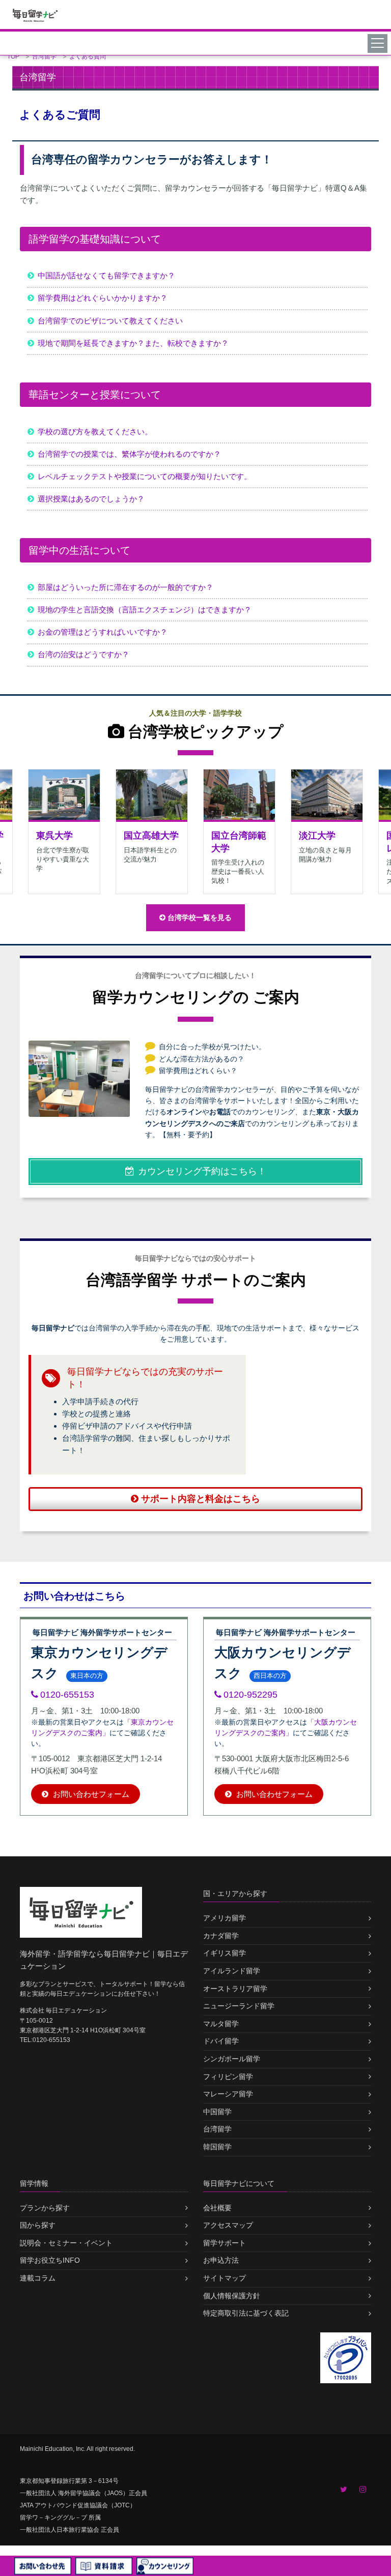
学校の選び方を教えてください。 (95, 432)
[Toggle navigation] (379, 43)
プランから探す (45, 2208)
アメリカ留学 (225, 1918)
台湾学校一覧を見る (200, 917)
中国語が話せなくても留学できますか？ (106, 275)
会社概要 (217, 2208)
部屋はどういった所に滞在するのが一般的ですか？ (125, 587)
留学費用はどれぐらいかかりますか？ (103, 298)
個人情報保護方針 (232, 2296)
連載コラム (38, 2278)
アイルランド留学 (232, 1971)
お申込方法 (221, 2260)
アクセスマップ (228, 2225)
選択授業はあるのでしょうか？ (91, 499)
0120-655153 (67, 1695)
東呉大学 (54, 836)
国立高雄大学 (151, 836)
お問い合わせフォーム (90, 1794)
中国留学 (217, 2112)
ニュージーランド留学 (239, 2006)
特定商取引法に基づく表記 (246, 2313)
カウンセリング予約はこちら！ (202, 1171)
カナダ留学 (221, 1936)
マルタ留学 (221, 2024)
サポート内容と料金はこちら (201, 1499)
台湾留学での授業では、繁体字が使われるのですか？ (129, 454)
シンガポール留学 (232, 2059)
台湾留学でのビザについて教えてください (110, 321)
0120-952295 (250, 1695)
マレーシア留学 (228, 2094)
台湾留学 (217, 2129)
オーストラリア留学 (235, 1989)
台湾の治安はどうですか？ (83, 654)
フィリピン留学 (228, 2077)
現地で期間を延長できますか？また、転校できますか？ (133, 343)
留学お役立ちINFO (50, 2260)
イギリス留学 (225, 1953)
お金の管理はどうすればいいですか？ (103, 632)
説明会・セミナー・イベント (66, 2243)
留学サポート (225, 2243)
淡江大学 (317, 836)
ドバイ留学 (221, 2041)
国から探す (38, 2225)
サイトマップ (225, 2278)
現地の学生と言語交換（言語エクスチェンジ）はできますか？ (145, 610)
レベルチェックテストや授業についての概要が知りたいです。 (145, 476)
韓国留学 (217, 2147)
